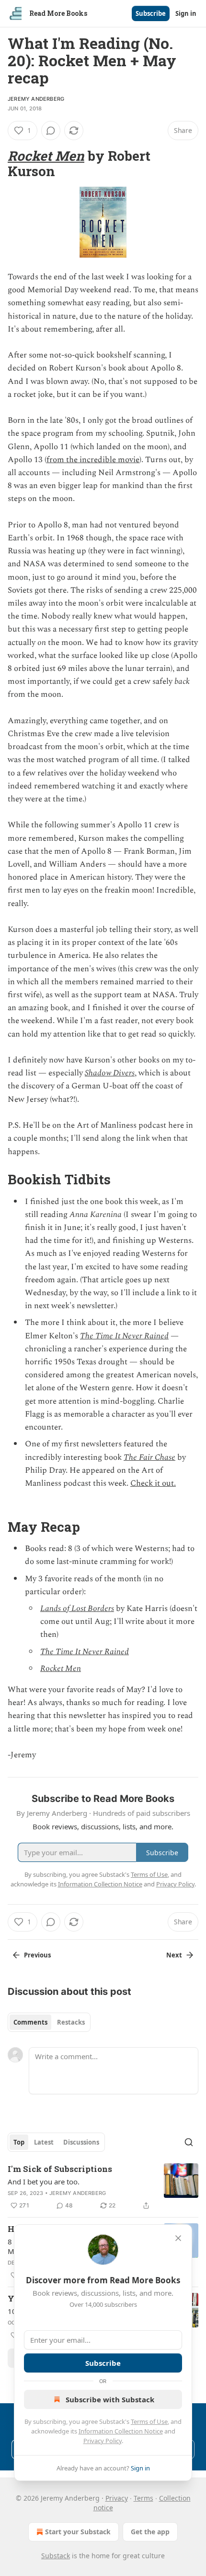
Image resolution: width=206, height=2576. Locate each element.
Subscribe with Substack (110, 2399)
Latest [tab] (44, 2142)
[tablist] (49, 2022)
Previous (37, 1955)
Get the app (150, 2532)
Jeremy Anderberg (36, 99)
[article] (103, 2187)
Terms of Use (149, 2421)
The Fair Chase (149, 1457)
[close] (178, 2238)
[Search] (189, 2142)
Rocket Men (46, 155)
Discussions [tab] (81, 2142)
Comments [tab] (30, 2022)
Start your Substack (78, 2532)
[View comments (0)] (51, 131)
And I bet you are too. (44, 2182)
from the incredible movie (93, 460)
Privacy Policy (103, 2441)
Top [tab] (19, 2142)
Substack (56, 2556)
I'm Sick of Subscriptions (60, 2169)
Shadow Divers (110, 1073)
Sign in (186, 13)
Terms (143, 2498)
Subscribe (151, 13)
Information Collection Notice (121, 2431)
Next (174, 1955)
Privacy (117, 2498)
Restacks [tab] (71, 2022)
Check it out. (153, 1483)
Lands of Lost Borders (77, 1609)
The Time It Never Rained (124, 1336)
